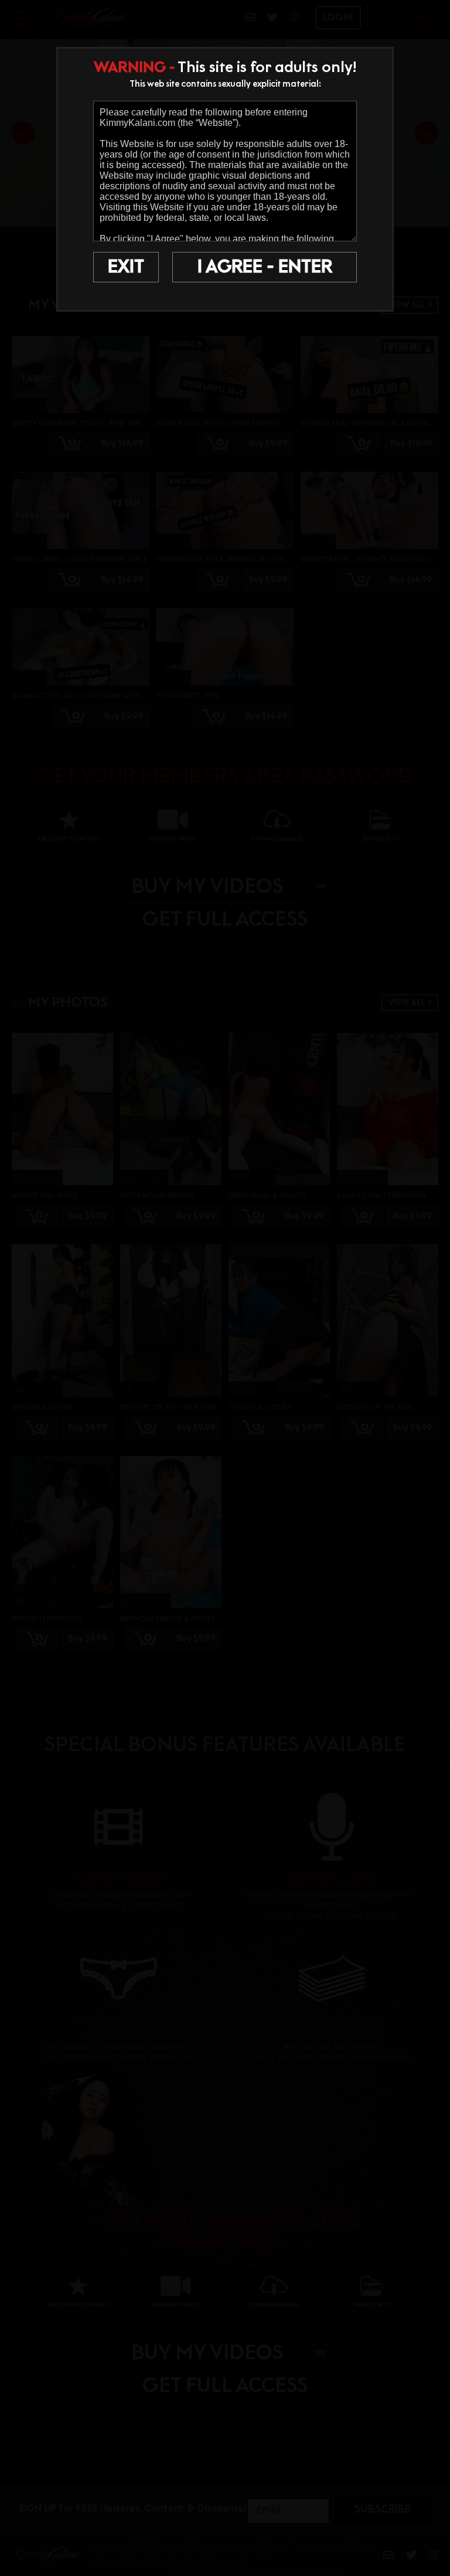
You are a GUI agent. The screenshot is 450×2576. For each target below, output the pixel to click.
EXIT (126, 267)
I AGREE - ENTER (265, 267)
